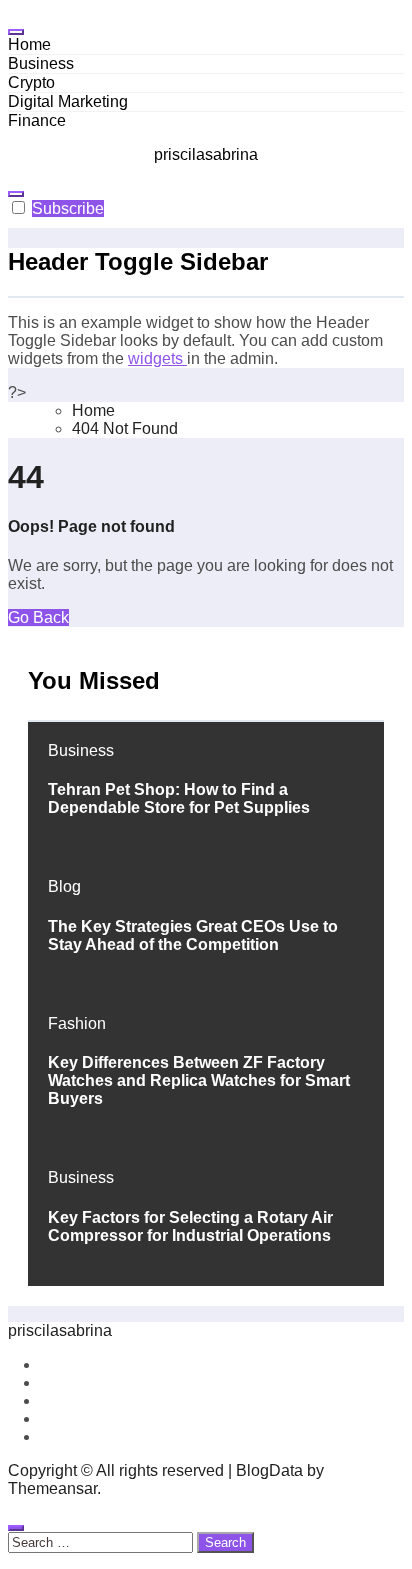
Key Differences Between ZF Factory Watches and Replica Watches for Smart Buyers (199, 1080)
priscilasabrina (206, 154)
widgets (157, 358)
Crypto (31, 82)
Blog (64, 886)
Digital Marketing (68, 101)
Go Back (38, 617)
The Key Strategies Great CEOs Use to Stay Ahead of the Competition (193, 935)
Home (29, 44)
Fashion (77, 1023)
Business (41, 63)
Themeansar (52, 1488)
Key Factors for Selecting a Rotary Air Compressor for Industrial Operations (190, 1226)
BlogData (269, 1470)
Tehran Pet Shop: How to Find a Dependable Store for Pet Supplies (179, 798)
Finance (37, 120)
